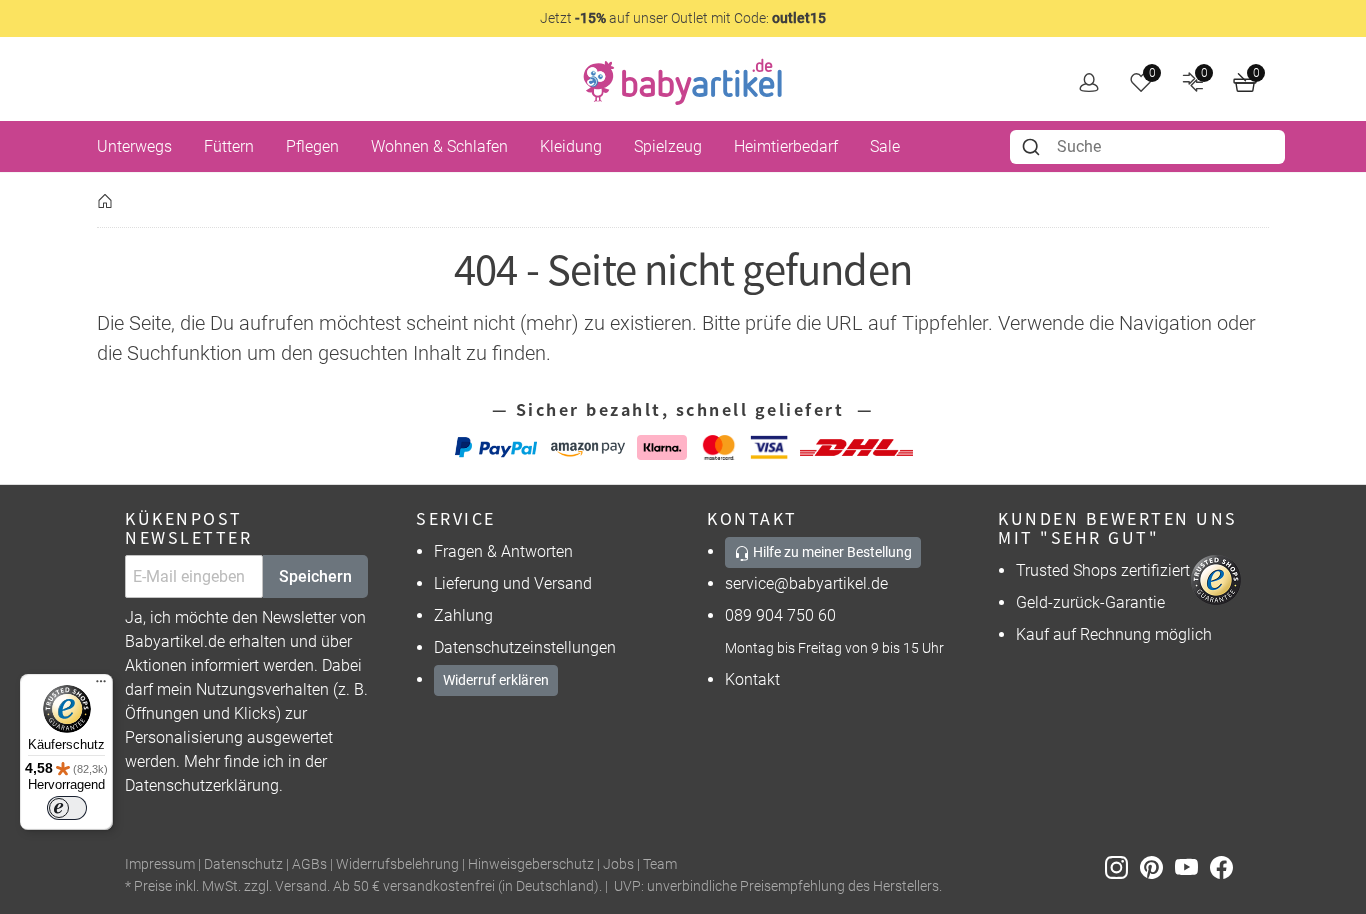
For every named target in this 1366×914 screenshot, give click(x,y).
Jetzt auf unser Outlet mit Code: (683, 18)
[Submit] (1033, 147)
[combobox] (1147, 147)
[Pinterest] (1157, 865)
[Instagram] (1122, 865)
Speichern (315, 576)
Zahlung (463, 615)
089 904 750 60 (780, 615)
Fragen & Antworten (503, 551)
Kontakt (752, 679)
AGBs (309, 864)
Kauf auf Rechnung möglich (1114, 634)
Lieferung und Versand (513, 583)
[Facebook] (1225, 865)
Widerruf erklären (496, 680)
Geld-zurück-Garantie (1090, 602)
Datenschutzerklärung (202, 785)
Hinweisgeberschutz (531, 864)
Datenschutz (243, 864)
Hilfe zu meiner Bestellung (831, 552)
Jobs (618, 864)
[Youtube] (1192, 865)
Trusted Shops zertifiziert (1103, 570)
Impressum (160, 864)
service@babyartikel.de (806, 583)
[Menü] (101, 686)
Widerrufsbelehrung (397, 864)
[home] (683, 82)
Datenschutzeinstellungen (525, 647)
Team (660, 864)
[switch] (67, 808)
